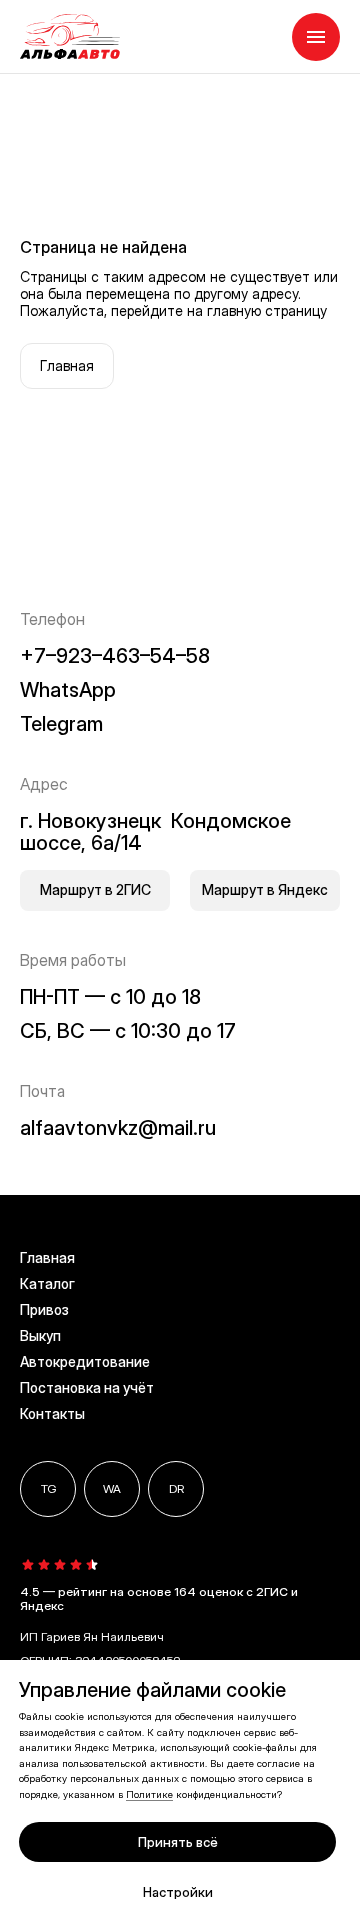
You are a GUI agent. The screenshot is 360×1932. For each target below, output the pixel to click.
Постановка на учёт (87, 1387)
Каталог (47, 1283)
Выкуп (40, 1335)
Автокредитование (85, 1361)
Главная (47, 1257)
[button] (316, 37)
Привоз (44, 1309)
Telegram (61, 724)
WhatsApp (68, 690)
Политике (149, 1794)
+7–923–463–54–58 (115, 656)
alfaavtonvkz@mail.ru (118, 1128)
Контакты (52, 1413)
